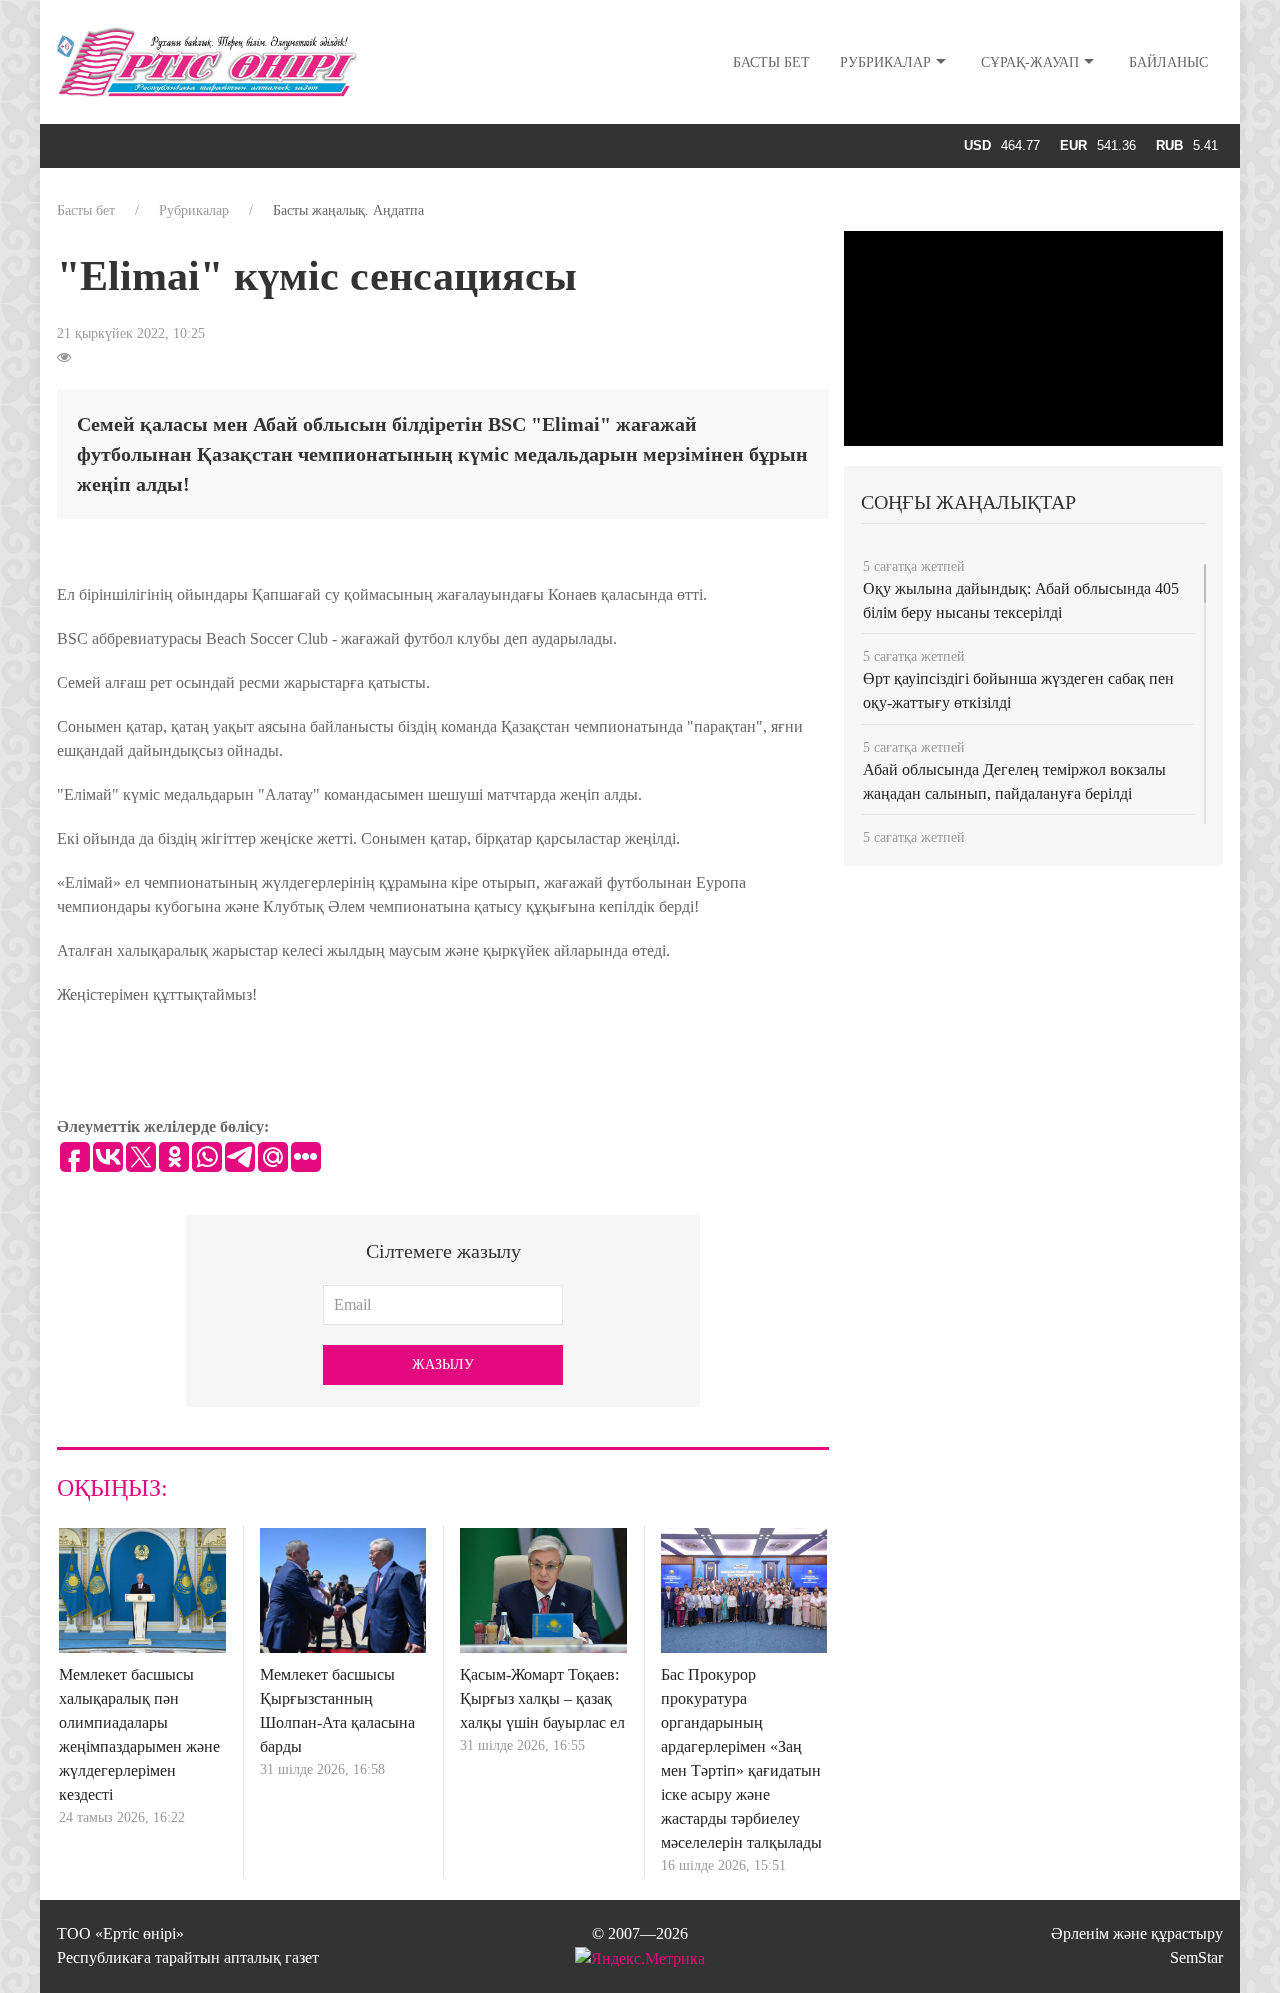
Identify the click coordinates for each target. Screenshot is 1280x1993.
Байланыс (1168, 62)
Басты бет (771, 62)
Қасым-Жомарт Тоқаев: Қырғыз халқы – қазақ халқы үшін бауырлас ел (542, 1698)
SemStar (1196, 1957)
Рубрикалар (885, 62)
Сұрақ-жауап (1030, 62)
